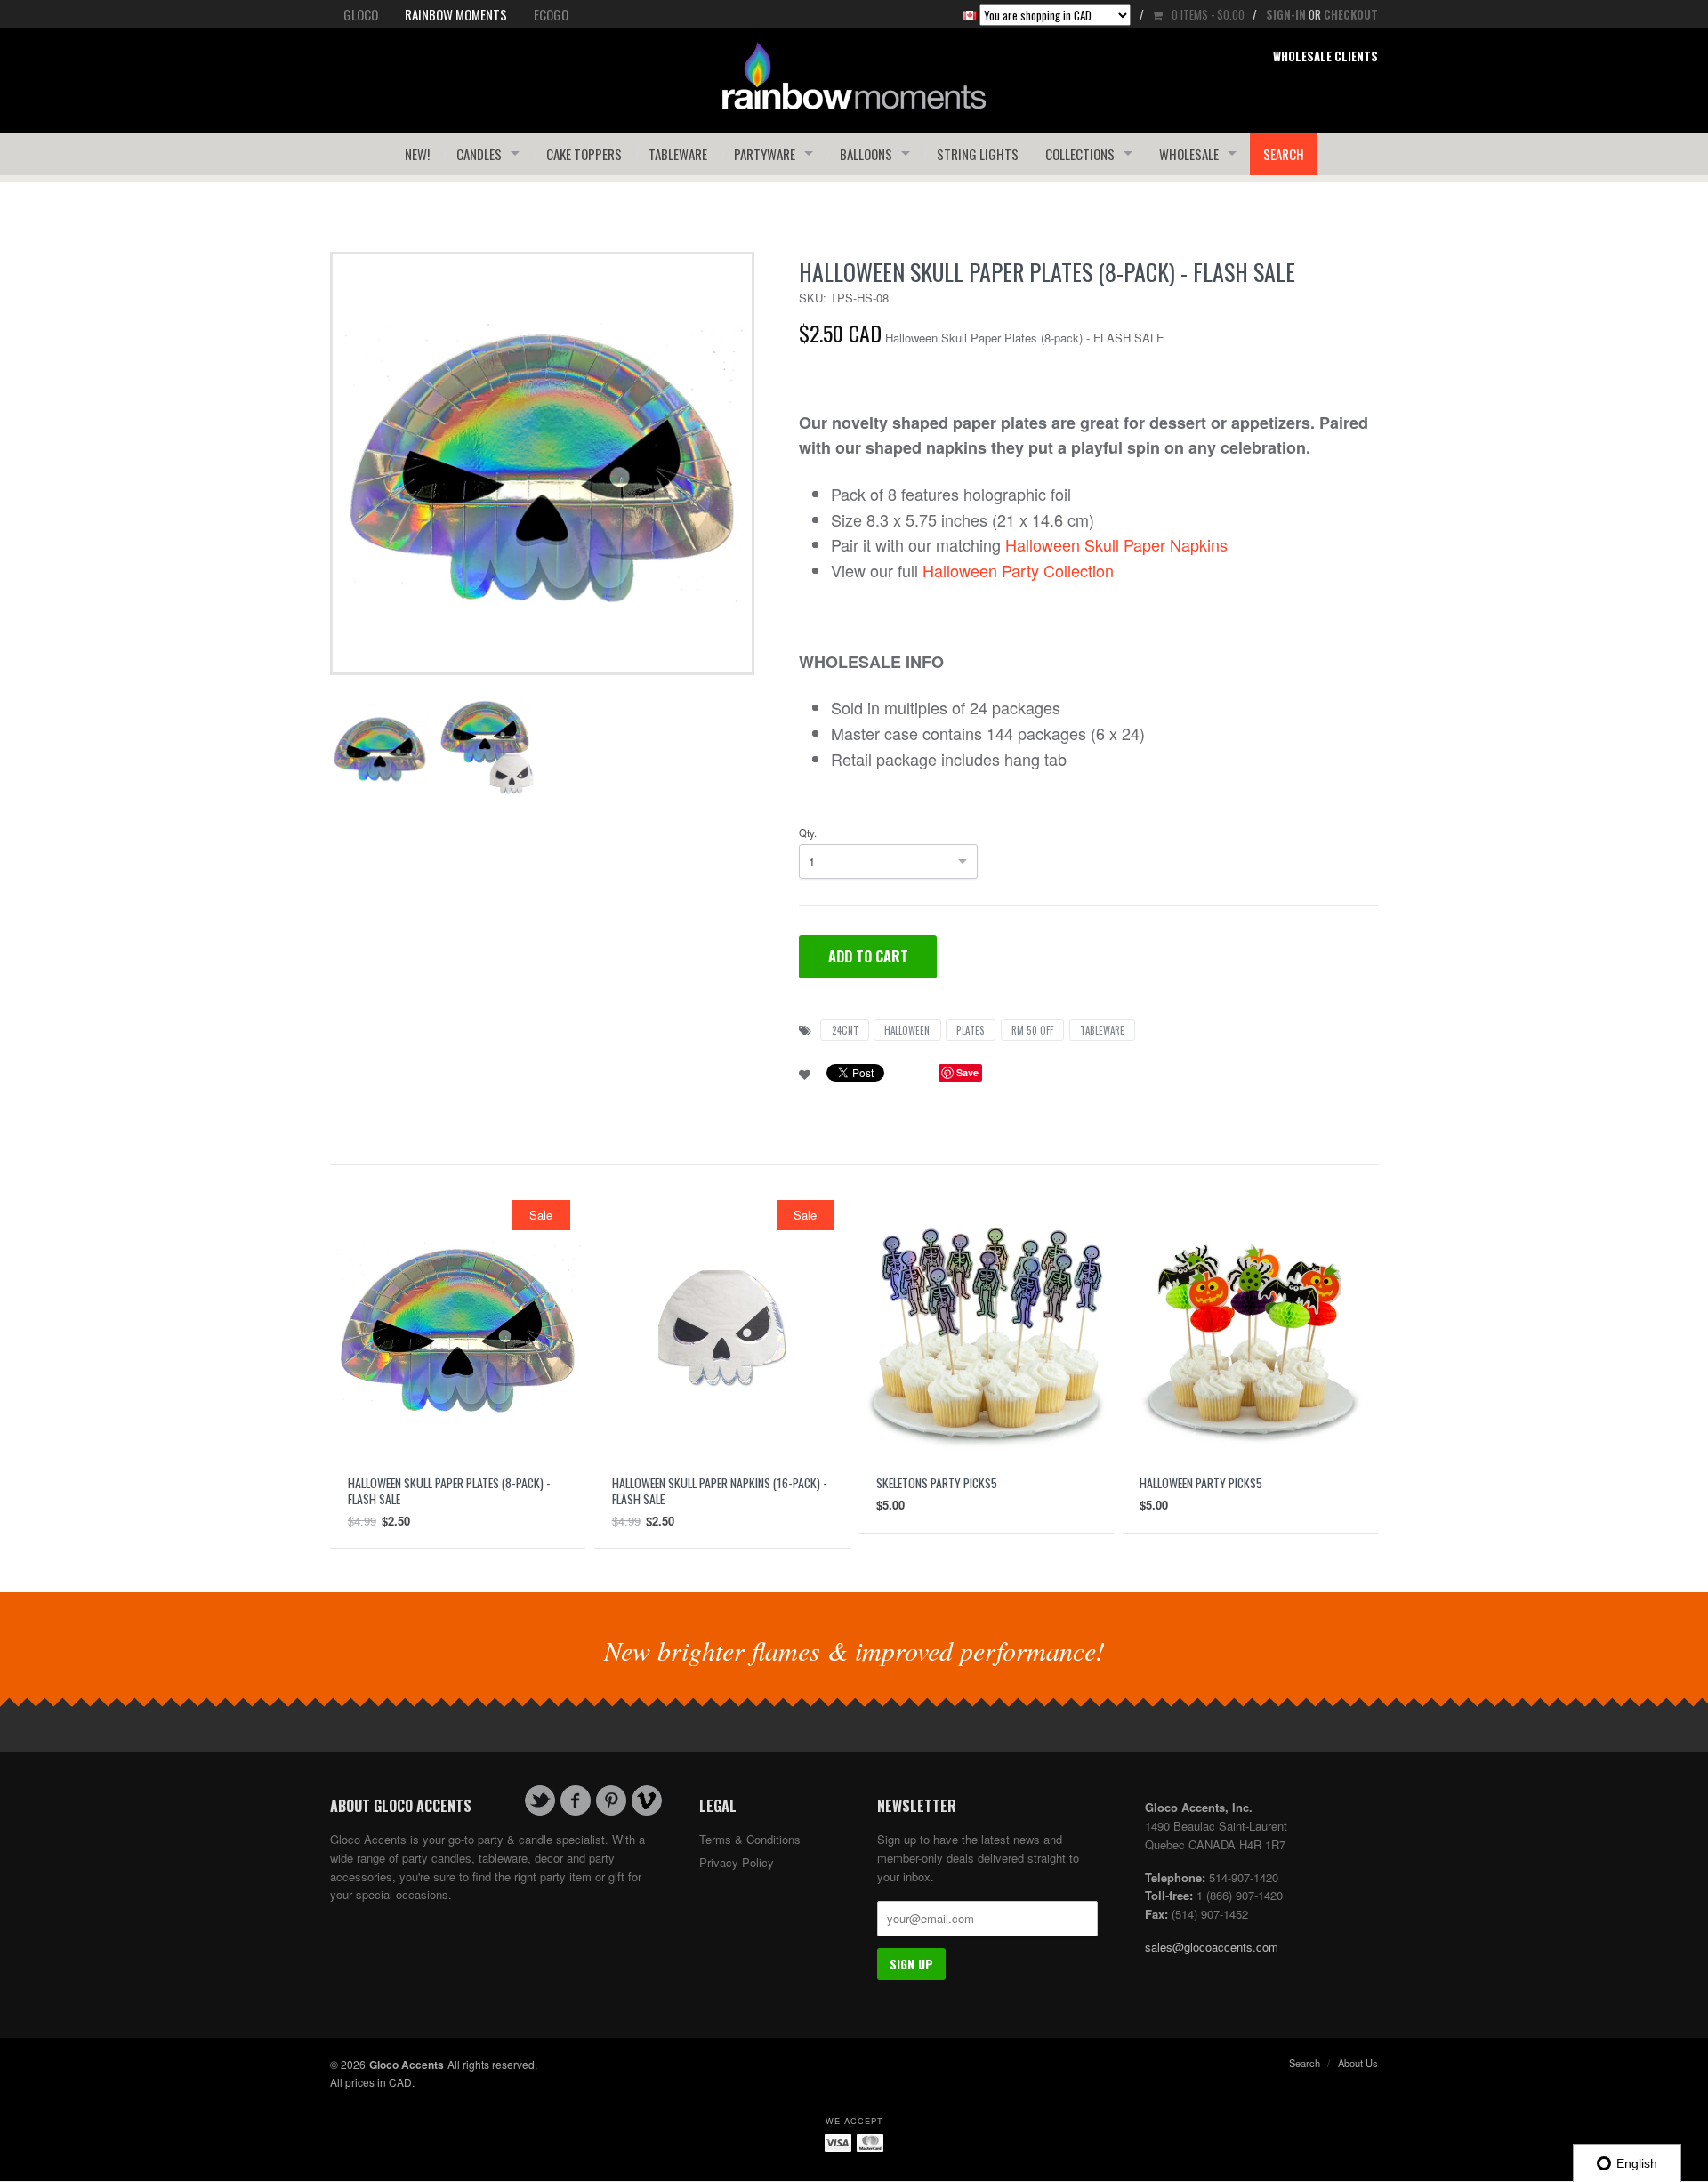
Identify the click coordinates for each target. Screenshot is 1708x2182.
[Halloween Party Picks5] (1250, 1326)
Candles (479, 154)
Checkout (1351, 14)
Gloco (361, 14)
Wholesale (1189, 154)
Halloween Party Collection (1018, 570)
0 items (1208, 14)
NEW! (417, 154)
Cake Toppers (584, 154)
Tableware (678, 154)
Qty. (808, 833)
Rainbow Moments (456, 14)
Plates (971, 1030)
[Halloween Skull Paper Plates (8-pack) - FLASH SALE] (542, 462)
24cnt (845, 1030)
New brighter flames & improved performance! (854, 1650)
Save (967, 1072)
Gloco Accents (407, 2065)
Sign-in (1286, 14)
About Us (1358, 2063)
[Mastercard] (870, 2142)
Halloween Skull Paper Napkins (1116, 544)
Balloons (866, 154)
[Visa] (838, 2142)
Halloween (907, 1030)
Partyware (765, 154)
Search (1284, 154)
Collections (1080, 154)
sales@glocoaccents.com (1212, 1947)
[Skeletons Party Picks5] (986, 1326)
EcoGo (551, 14)
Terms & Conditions (750, 1839)
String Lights (978, 154)
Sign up (911, 1964)
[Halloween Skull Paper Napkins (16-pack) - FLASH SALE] (722, 1326)
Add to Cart (868, 956)
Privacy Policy (737, 1862)
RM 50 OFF (1032, 1030)
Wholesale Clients (1325, 56)
